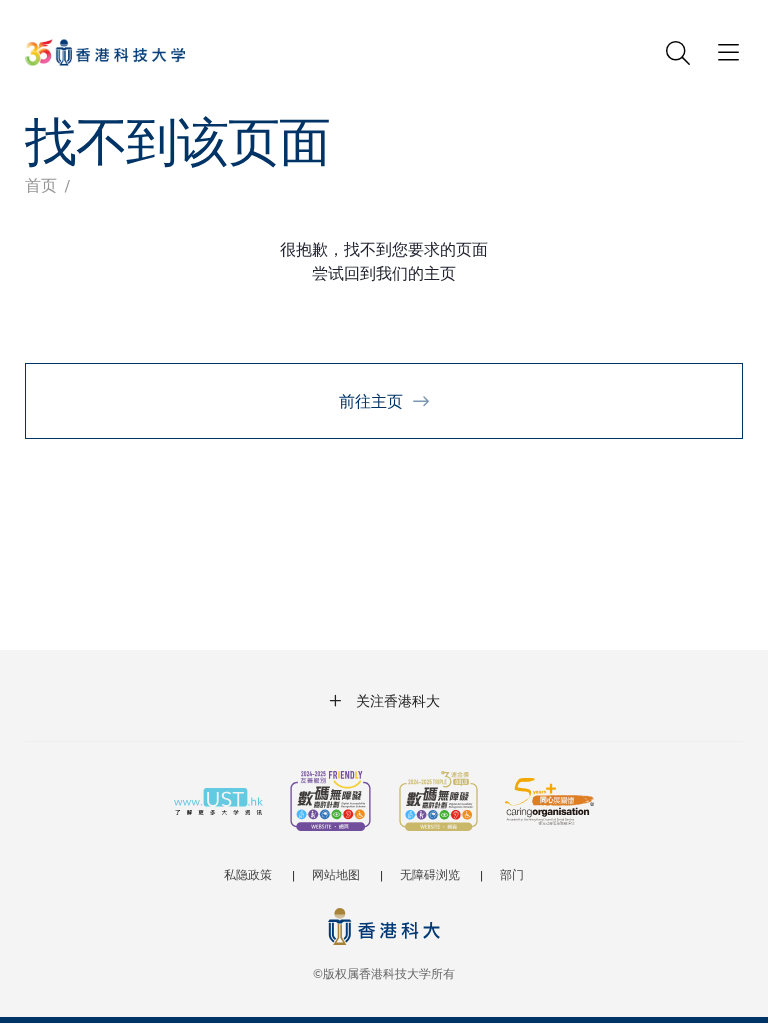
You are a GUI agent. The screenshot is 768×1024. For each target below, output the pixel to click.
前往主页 (371, 400)
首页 (41, 184)
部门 (512, 874)
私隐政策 (248, 874)
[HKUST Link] (105, 52)
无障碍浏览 (430, 874)
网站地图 (336, 874)
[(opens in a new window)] (330, 803)
